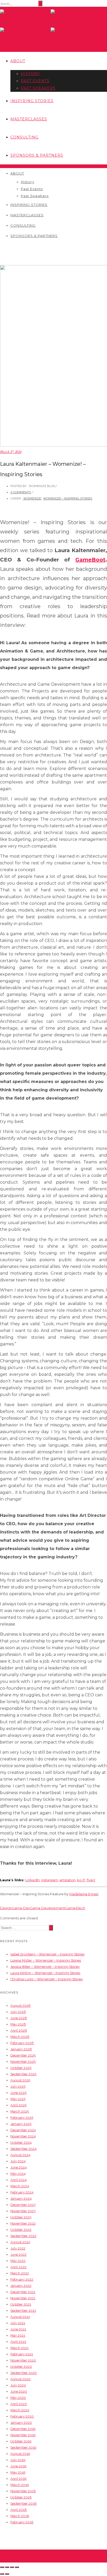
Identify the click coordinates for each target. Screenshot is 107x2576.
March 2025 (20, 2111)
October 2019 (21, 2441)
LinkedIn (33, 1880)
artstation (68, 1880)
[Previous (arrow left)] (2, 2574)
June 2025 (18, 2093)
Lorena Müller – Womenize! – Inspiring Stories (46, 1960)
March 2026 (20, 2037)
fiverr (91, 1880)
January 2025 (21, 2124)
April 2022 (18, 2267)
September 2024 (24, 2149)
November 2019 (23, 2435)
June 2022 (18, 2255)
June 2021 (18, 2329)
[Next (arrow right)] (7, 2574)
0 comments (21, 492)
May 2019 (18, 2472)
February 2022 (22, 2279)
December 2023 (23, 2205)
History (30, 74)
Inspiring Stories (32, 101)
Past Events (35, 81)
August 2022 (20, 2242)
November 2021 (23, 2298)
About (18, 61)
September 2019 (23, 2447)
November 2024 (23, 2136)
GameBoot (90, 560)
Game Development (48, 1908)
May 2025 (18, 2099)
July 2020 (18, 2385)
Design (6, 1908)
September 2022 (23, 2236)
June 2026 (19, 2018)
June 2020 (19, 2391)
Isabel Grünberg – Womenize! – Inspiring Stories (47, 1954)
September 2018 (24, 2504)
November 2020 (23, 2360)
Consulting (24, 137)
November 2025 (23, 2062)
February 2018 (22, 2522)
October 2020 (21, 2367)
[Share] (7, 2567)
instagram (50, 1880)
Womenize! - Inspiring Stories (68, 498)
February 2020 (22, 2416)
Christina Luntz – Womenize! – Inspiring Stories (46, 1979)
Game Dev (21, 1908)
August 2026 (21, 2006)
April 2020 (19, 2404)
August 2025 (20, 2080)
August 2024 (20, 2155)
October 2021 (21, 2304)
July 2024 (18, 2161)
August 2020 (21, 2379)
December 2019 (23, 2429)
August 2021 (20, 2317)
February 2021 (22, 2354)
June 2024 (19, 2167)
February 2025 (22, 2118)
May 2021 (18, 2335)
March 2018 (20, 2516)
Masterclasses (29, 119)
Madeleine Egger (84, 1894)
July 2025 (18, 2087)
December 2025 (23, 2055)
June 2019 (18, 2466)
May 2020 (18, 2398)
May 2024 (18, 2174)
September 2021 (23, 2311)
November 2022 (23, 2223)
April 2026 (19, 2030)
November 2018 (23, 2491)
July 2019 (18, 2460)
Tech (81, 1908)
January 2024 (21, 2199)
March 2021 (19, 2348)
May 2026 (18, 2024)
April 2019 (18, 2479)
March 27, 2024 (11, 452)
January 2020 (21, 2423)
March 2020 (20, 2410)
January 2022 (21, 2286)
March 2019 (20, 2485)
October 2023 (21, 2217)
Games (71, 1908)
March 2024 (20, 2186)
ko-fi (81, 1880)
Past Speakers (38, 88)
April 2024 (19, 2180)
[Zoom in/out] (17, 2567)
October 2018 (21, 2497)
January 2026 (21, 2049)
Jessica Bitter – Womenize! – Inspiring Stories (45, 1967)
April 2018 (19, 2510)
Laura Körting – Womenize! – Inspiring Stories (45, 1973)
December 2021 (23, 2292)
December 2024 (23, 2130)
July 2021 (18, 2323)
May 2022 (18, 2261)
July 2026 (18, 2012)
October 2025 (21, 2068)
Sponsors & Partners (37, 155)
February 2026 (22, 2043)
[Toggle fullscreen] (12, 2567)
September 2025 (23, 2074)
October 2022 (21, 2230)
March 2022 (20, 2273)
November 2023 (23, 2211)
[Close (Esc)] (2, 2567)
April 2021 (18, 2342)
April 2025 (18, 2105)
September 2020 (24, 2373)
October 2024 (21, 2143)
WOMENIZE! (32, 498)
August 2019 (20, 2454)
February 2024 (22, 2192)
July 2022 (18, 2248)
